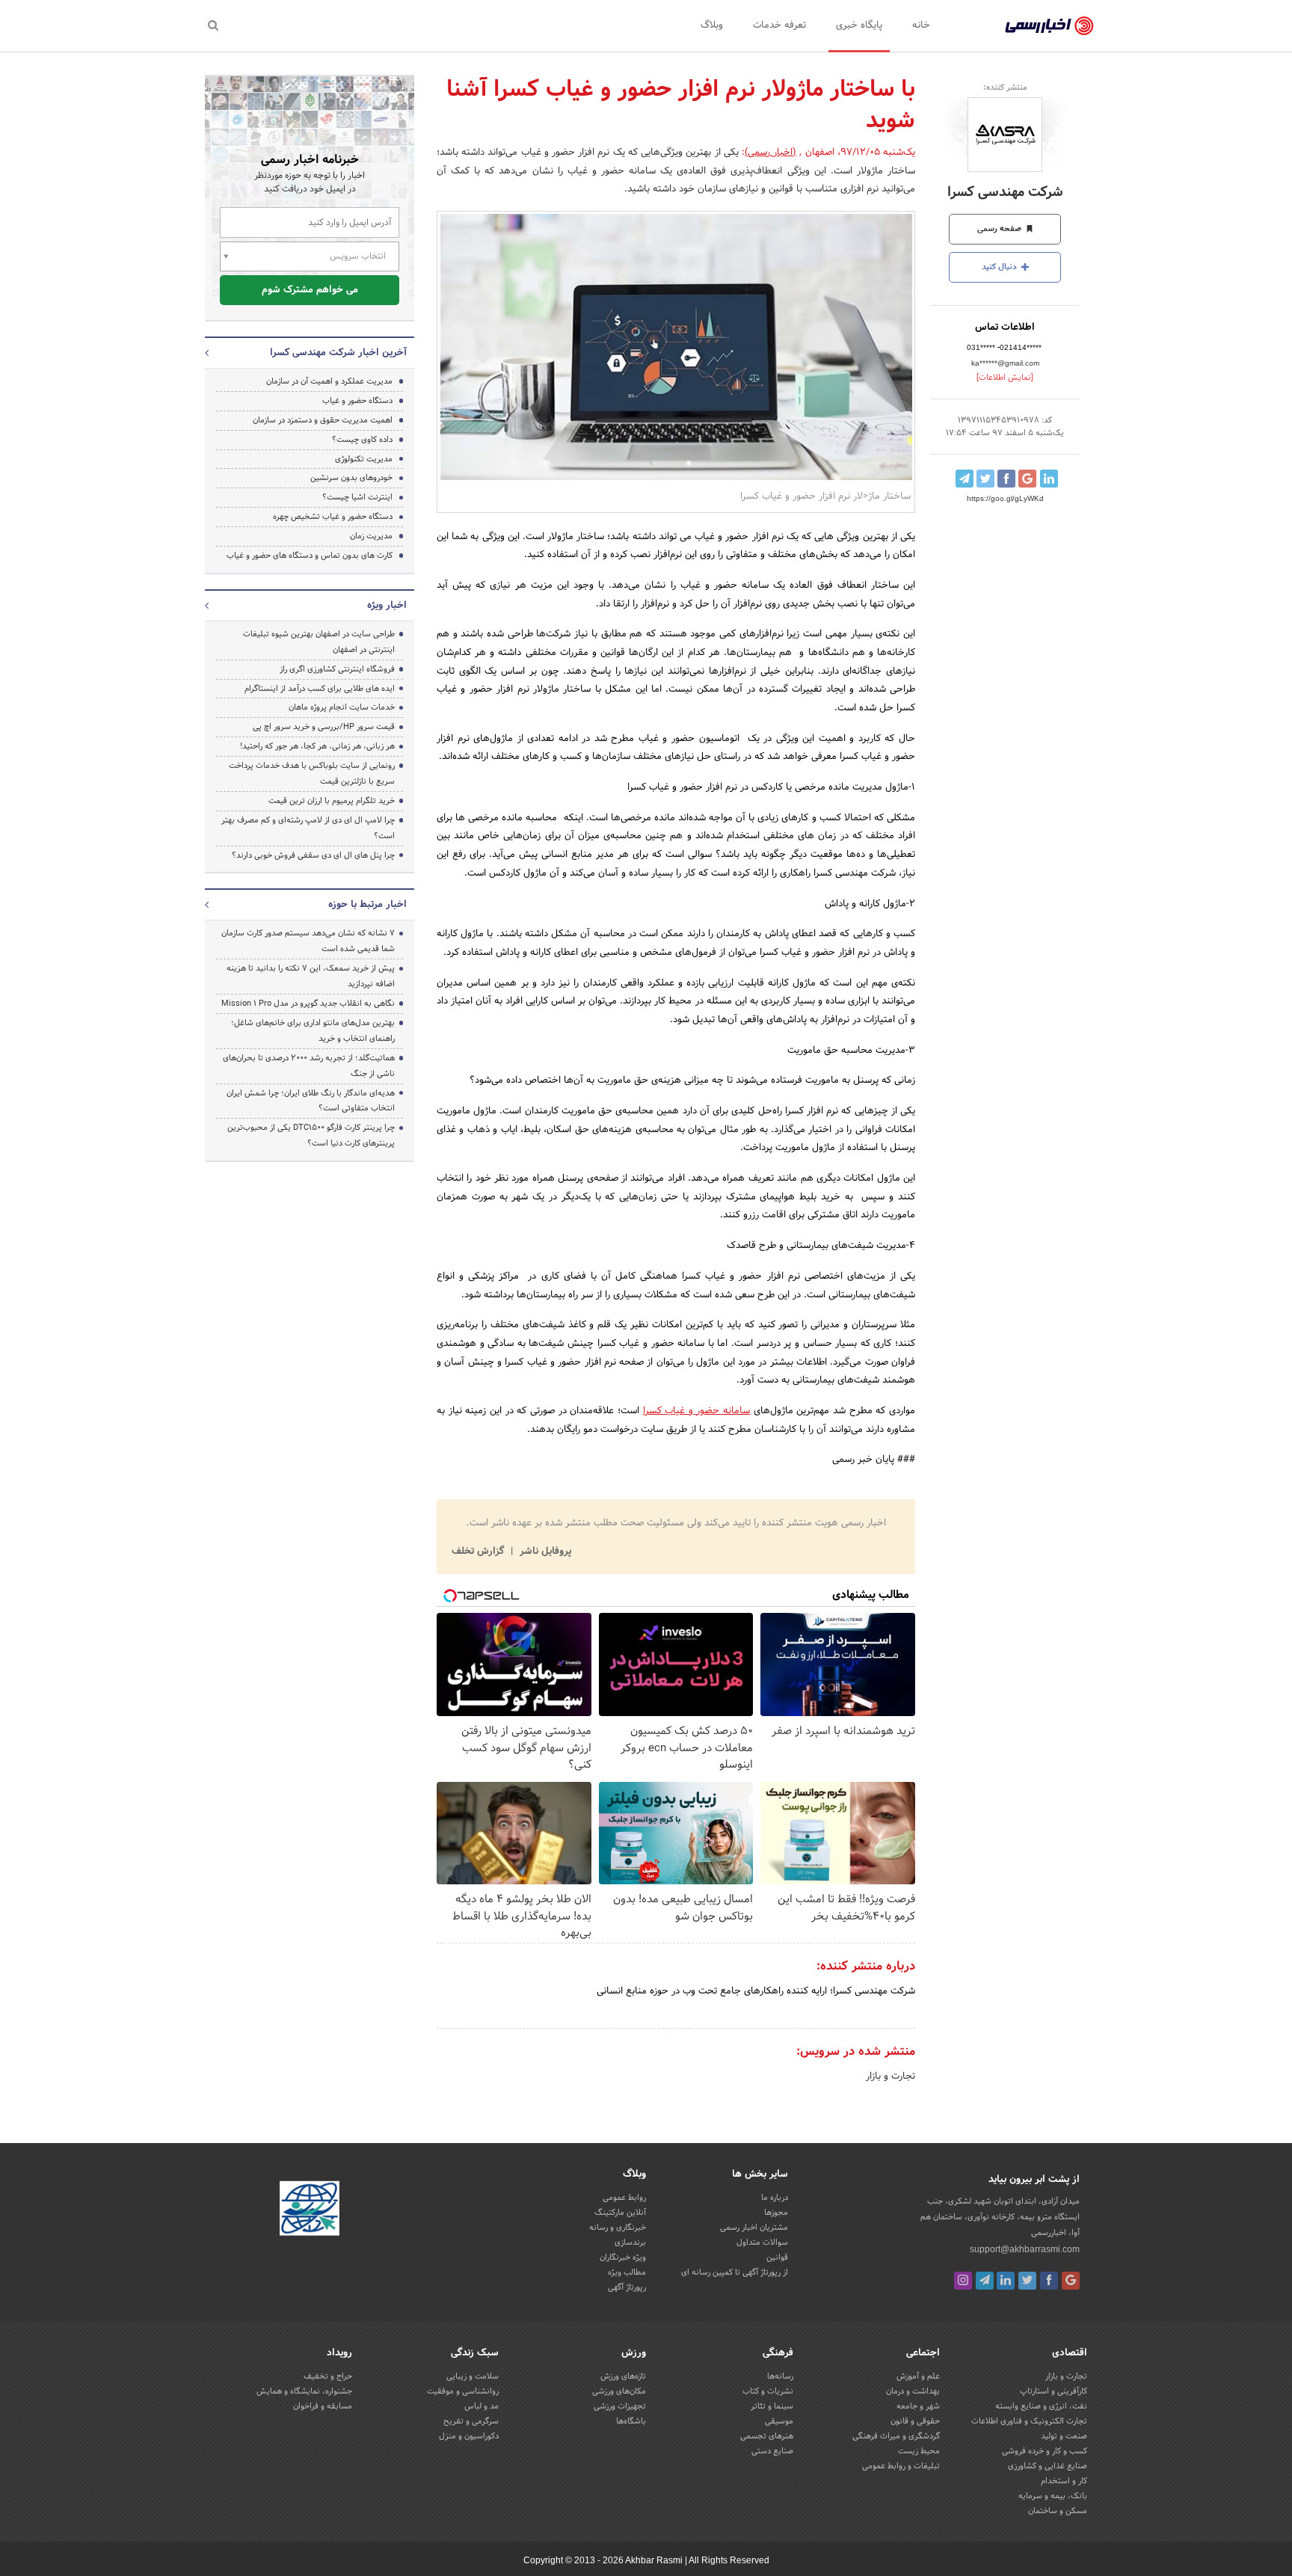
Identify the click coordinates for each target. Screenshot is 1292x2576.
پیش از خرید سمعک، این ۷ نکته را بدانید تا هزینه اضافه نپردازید (311, 976)
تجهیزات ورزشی (620, 2406)
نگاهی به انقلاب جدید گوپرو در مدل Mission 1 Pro (308, 1003)
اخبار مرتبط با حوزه (367, 905)
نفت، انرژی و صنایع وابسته (1041, 2406)
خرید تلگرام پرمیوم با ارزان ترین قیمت (332, 801)
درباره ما (775, 2198)
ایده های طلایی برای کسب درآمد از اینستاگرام (320, 689)
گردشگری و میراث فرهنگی (896, 2436)
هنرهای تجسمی (767, 2436)
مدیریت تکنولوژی (364, 459)
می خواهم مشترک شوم (310, 290)
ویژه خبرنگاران (623, 2257)
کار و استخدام (1064, 2481)
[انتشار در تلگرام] (965, 479)
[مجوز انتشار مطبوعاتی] (310, 2210)
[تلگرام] (985, 2281)
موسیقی (779, 2421)
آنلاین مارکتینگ (620, 2213)
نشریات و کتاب (768, 2391)
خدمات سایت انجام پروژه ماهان (342, 707)
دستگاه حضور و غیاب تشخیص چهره (333, 517)
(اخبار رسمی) (770, 153)
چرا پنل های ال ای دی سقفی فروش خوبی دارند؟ (313, 855)
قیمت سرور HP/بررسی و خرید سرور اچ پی (324, 727)
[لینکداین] (1006, 2281)
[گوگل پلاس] (1071, 2281)
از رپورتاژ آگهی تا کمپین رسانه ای (735, 2272)
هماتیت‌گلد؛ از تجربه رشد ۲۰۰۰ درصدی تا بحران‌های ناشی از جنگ (309, 1066)
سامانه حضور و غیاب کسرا (697, 1411)
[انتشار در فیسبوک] (1006, 479)
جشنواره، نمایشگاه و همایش (304, 2391)
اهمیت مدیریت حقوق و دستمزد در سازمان (323, 420)
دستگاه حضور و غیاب (357, 401)
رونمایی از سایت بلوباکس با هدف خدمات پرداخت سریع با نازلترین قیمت (312, 774)
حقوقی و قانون (915, 2421)
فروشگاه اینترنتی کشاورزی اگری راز (337, 669)
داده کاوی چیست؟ (362, 440)
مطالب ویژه (627, 2272)
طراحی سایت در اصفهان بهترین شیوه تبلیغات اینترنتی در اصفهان (319, 642)
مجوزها (776, 2213)
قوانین (777, 2257)
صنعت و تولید (1064, 2436)
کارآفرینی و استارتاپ (1053, 2391)
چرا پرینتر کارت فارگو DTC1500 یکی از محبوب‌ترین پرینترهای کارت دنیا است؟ (311, 1135)
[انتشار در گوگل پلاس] (1027, 479)
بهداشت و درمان (913, 2391)
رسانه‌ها (780, 2376)
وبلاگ (712, 25)
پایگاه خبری (859, 25)
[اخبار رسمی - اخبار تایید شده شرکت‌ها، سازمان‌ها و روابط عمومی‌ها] (1049, 26)
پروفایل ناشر (544, 1552)
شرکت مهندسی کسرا (1005, 193)
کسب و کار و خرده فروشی (1045, 2451)
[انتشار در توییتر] (985, 479)
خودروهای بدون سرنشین (351, 478)
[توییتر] (1027, 2281)
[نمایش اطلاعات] (1005, 378)
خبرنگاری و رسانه (618, 2228)
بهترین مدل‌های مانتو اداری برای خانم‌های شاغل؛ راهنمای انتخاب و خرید (313, 1031)
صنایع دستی (772, 2451)
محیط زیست (919, 2451)
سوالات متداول (762, 2243)
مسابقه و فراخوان (323, 2406)
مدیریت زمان (371, 536)
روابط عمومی (624, 2198)
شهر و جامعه (918, 2406)
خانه (921, 25)
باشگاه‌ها (631, 2421)
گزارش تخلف (479, 1552)
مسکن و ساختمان (1058, 2511)
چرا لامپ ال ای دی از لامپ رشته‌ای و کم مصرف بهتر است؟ (308, 828)
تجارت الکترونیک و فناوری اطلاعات (1029, 2421)
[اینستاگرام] (963, 2281)
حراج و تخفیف (328, 2376)
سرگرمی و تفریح (471, 2421)
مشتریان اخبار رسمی (754, 2228)
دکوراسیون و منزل (469, 2436)
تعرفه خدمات (779, 25)
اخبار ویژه (387, 606)
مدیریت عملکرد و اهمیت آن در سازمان (329, 381)
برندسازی (630, 2243)
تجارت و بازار (890, 2077)
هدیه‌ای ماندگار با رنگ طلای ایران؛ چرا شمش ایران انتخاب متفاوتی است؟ (311, 1101)
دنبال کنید (1000, 267)
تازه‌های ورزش (623, 2376)
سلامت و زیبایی (473, 2376)
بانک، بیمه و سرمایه (1053, 2496)
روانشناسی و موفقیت (463, 2391)
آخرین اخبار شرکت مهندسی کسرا (338, 353)
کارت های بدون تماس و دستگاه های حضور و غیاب (310, 556)
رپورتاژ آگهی (627, 2287)
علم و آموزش (918, 2376)
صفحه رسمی (1000, 229)
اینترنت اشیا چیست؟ (357, 497)
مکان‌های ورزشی (619, 2391)
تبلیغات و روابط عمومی (901, 2466)
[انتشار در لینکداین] (1049, 479)
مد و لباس (482, 2406)
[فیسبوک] (1049, 2281)
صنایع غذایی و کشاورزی (1048, 2466)
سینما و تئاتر (772, 2406)
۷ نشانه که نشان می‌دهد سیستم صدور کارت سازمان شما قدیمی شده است (308, 941)
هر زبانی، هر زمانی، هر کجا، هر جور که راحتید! (317, 746)
